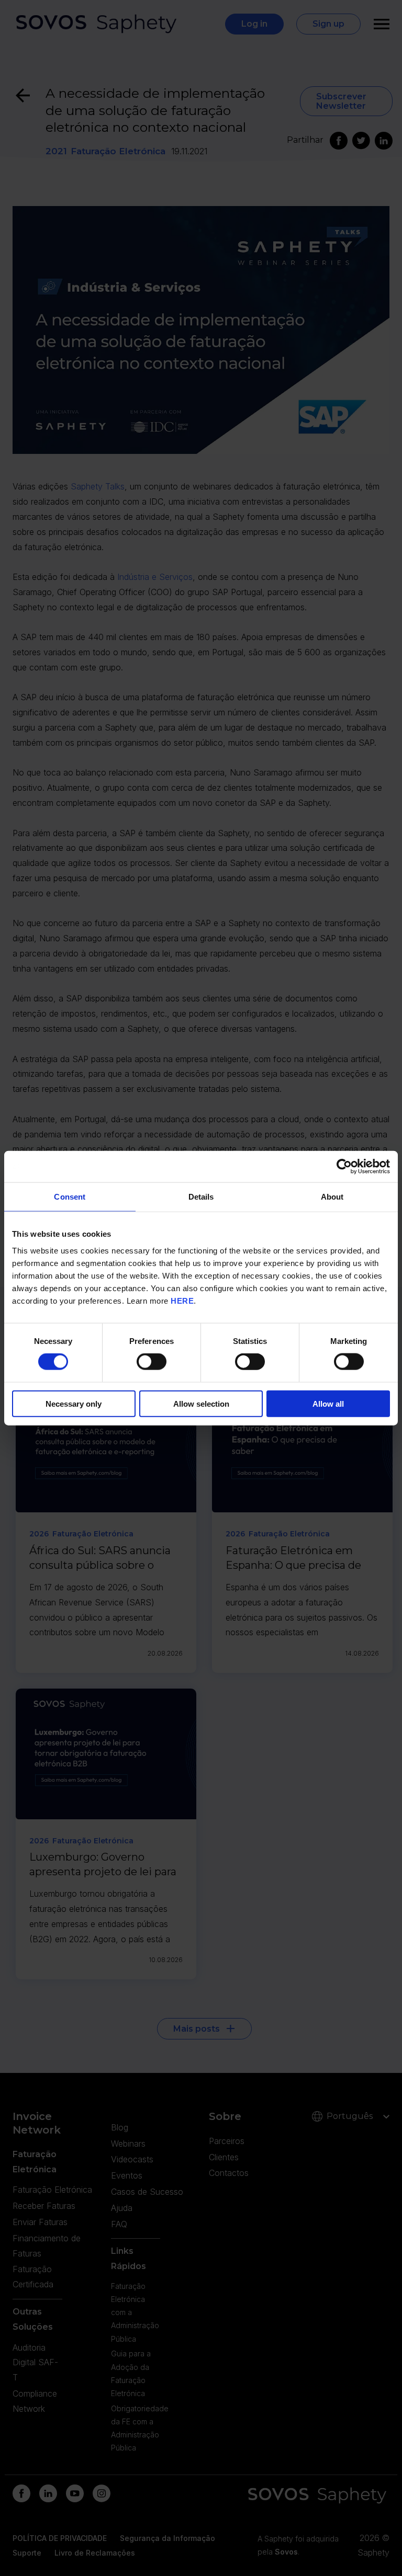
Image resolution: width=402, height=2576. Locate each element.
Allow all (328, 1403)
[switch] (152, 1362)
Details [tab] (201, 1197)
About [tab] (332, 1197)
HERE (182, 1300)
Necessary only (74, 1403)
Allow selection (201, 1403)
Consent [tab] (70, 1197)
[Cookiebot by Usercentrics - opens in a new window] (344, 1167)
